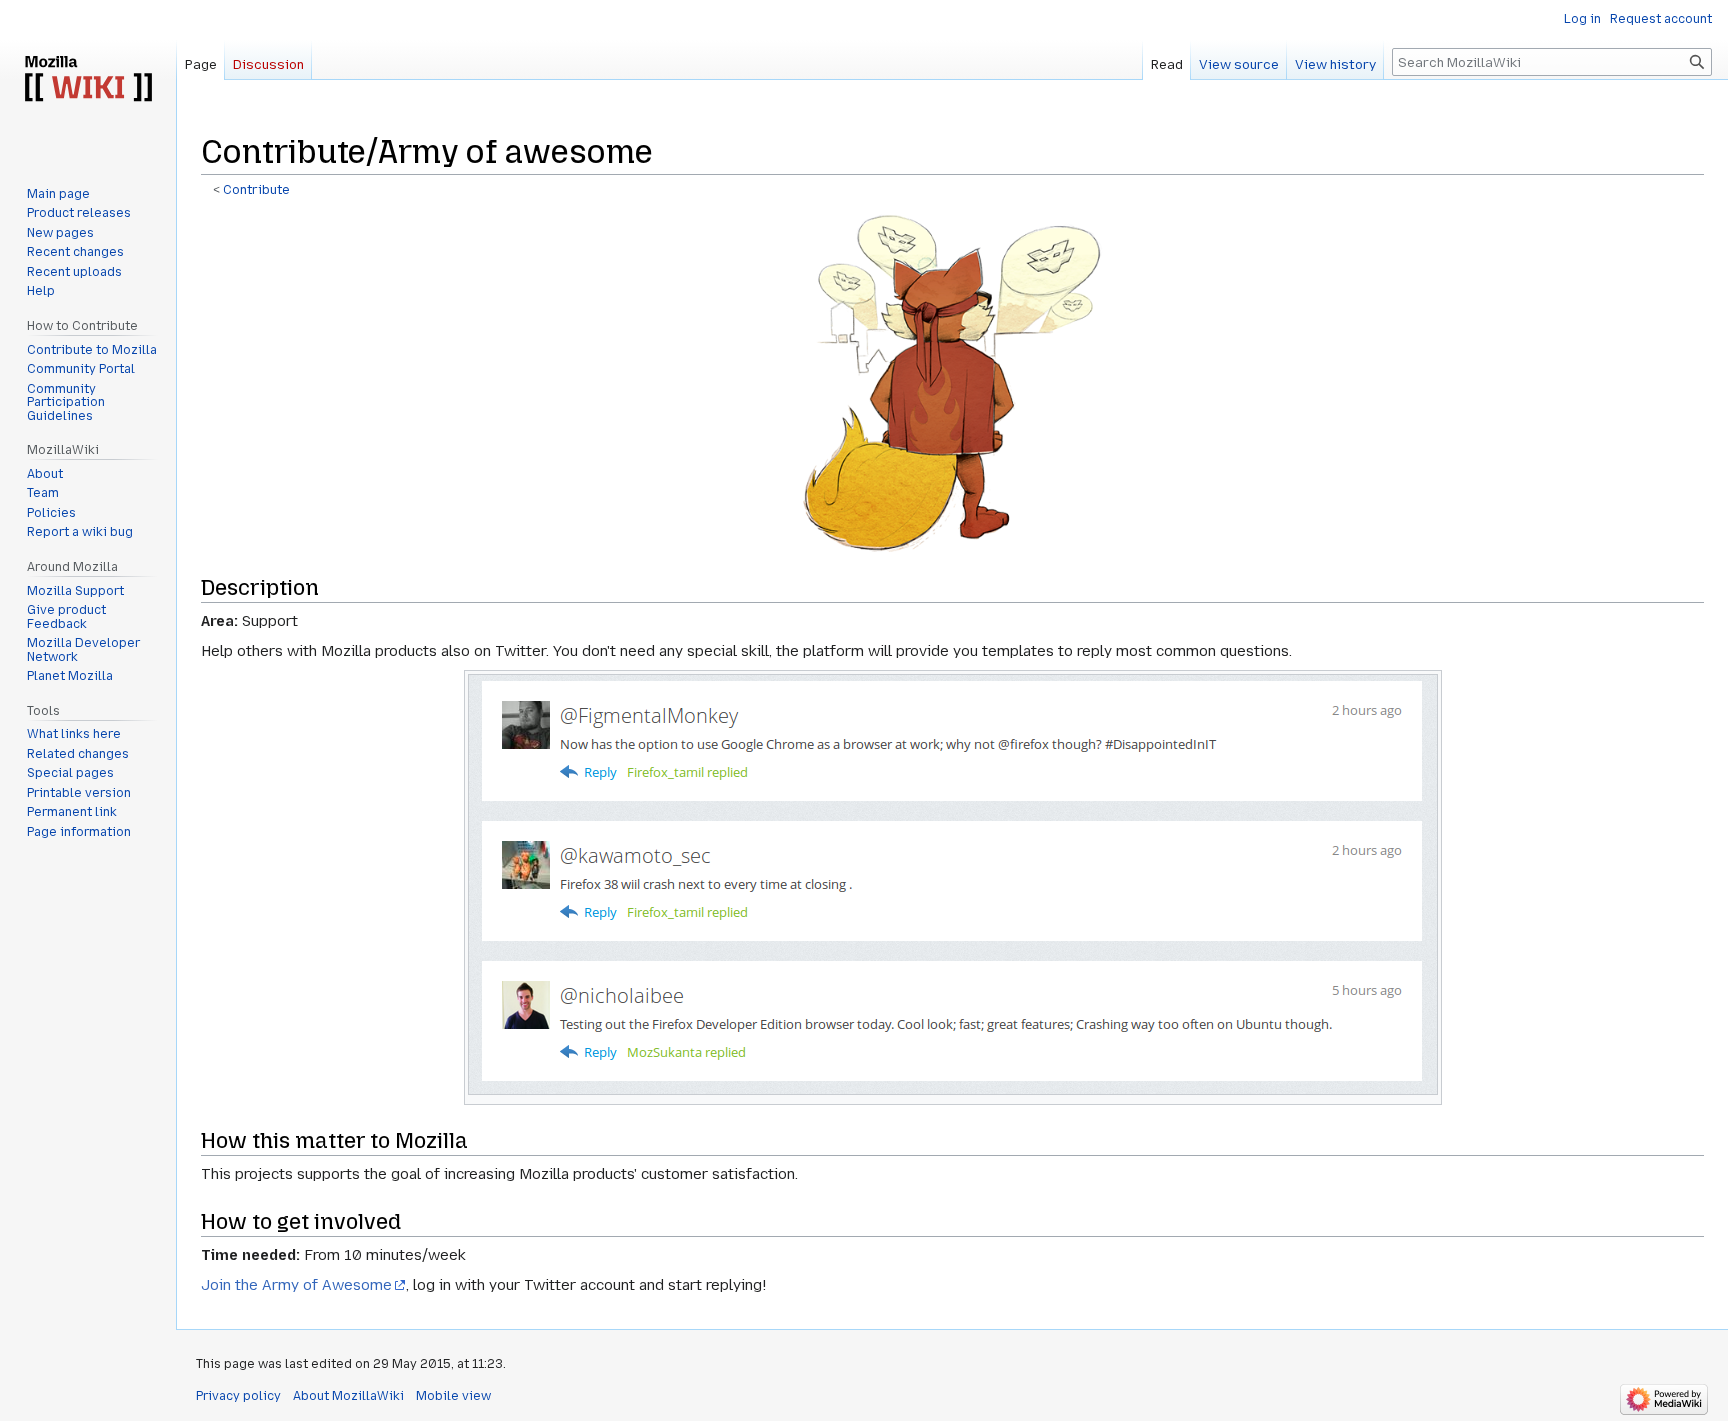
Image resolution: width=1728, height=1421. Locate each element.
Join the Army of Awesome (296, 1285)
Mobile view (453, 1396)
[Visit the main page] (88, 80)
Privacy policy (238, 1396)
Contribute (256, 190)
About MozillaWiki (348, 1396)
